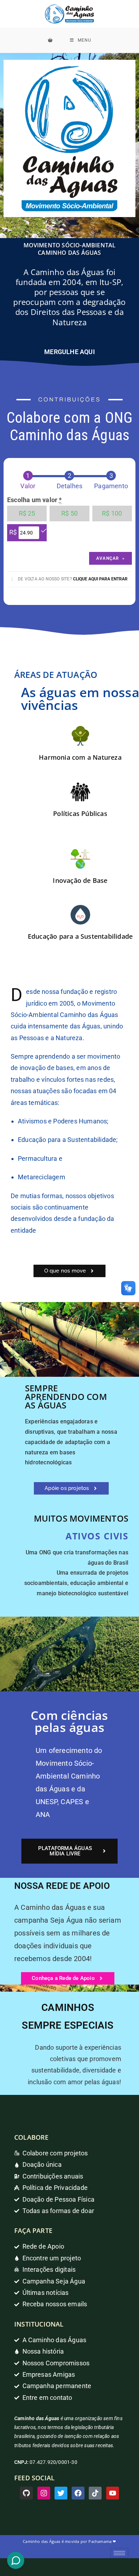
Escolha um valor (35, 500)
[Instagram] (44, 2493)
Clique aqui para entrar (100, 579)
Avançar (110, 558)
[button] (70, 1271)
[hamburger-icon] (119, 2553)
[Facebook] (78, 2493)
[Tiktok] (95, 2493)
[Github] (26, 2493)
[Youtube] (113, 2493)
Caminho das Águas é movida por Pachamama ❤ (69, 2541)
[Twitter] (61, 2493)
